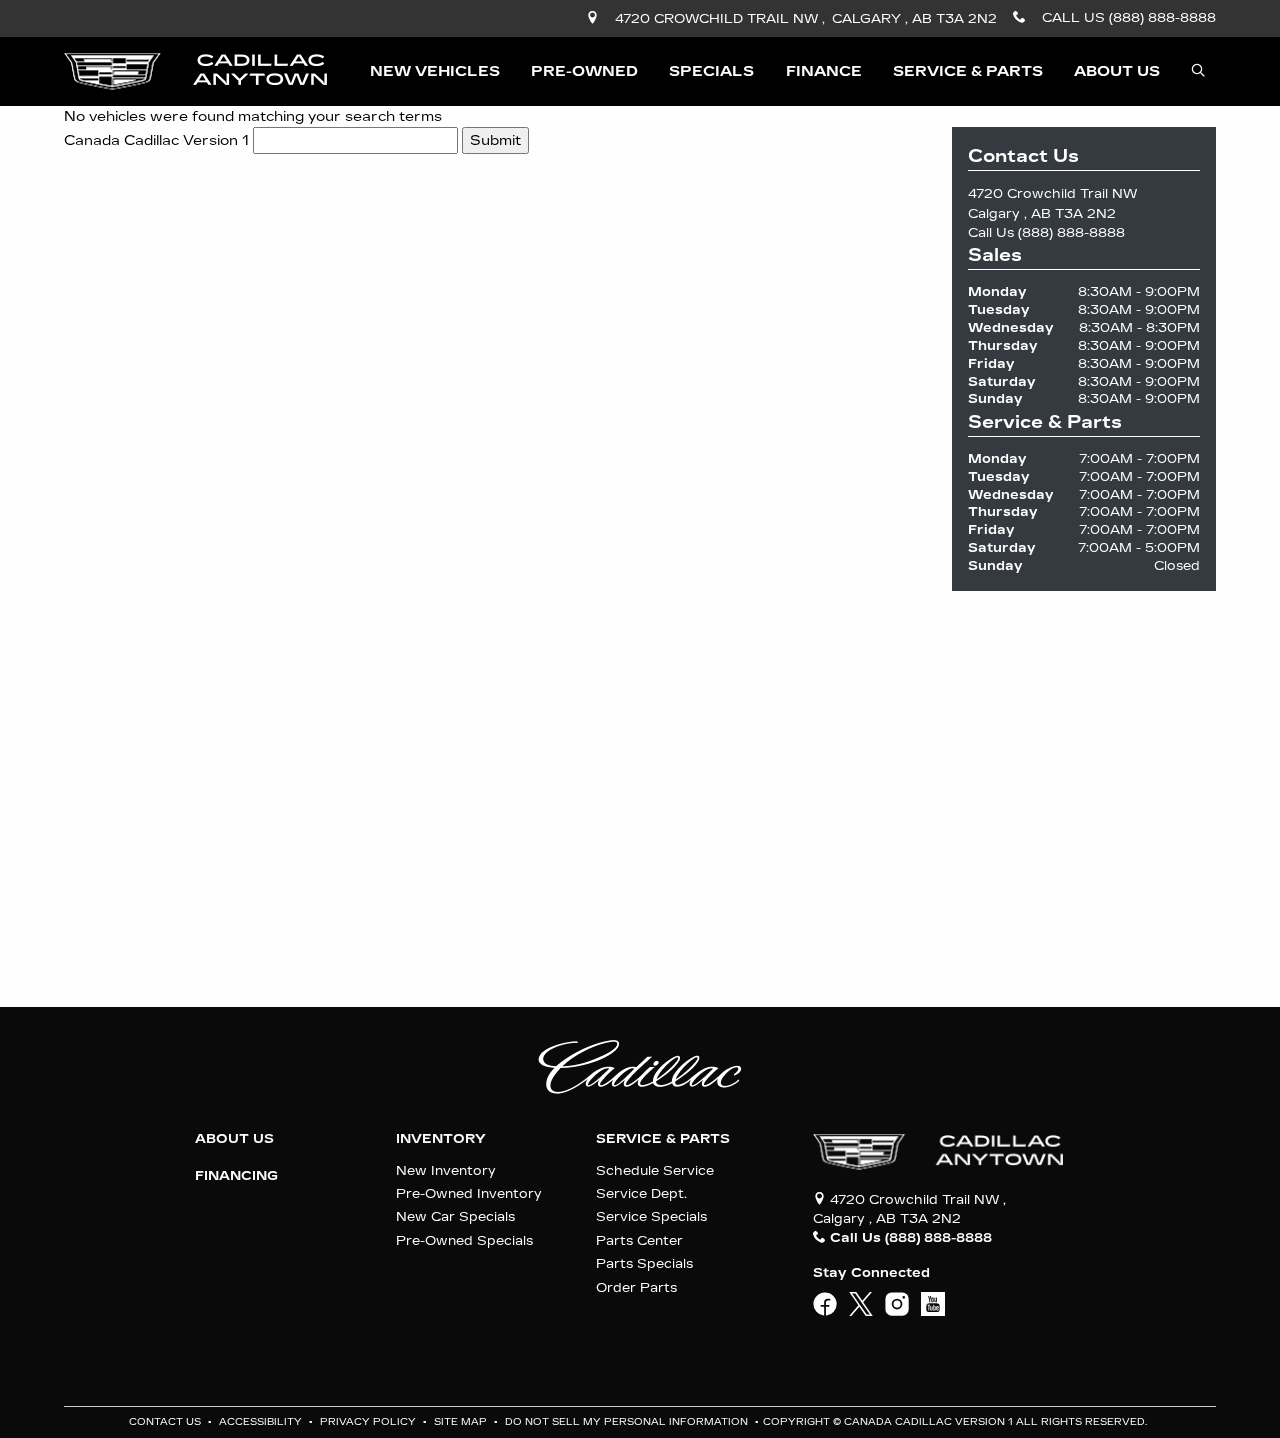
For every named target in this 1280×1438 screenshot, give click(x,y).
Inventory (441, 1139)
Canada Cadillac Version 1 (156, 140)
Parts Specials (644, 1263)
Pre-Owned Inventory (469, 1193)
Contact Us (166, 1422)
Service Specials (651, 1216)
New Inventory (446, 1170)
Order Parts (636, 1287)
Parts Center (639, 1240)
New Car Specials (455, 1216)
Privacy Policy (369, 1422)
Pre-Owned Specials (464, 1240)
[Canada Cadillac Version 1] (195, 70)
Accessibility (262, 1422)
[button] (435, 71)
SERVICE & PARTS (663, 1139)
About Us (234, 1139)
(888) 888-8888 (1071, 232)
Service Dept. (641, 1193)
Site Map (462, 1422)
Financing (236, 1176)
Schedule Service (655, 1170)
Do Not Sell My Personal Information (628, 1422)
